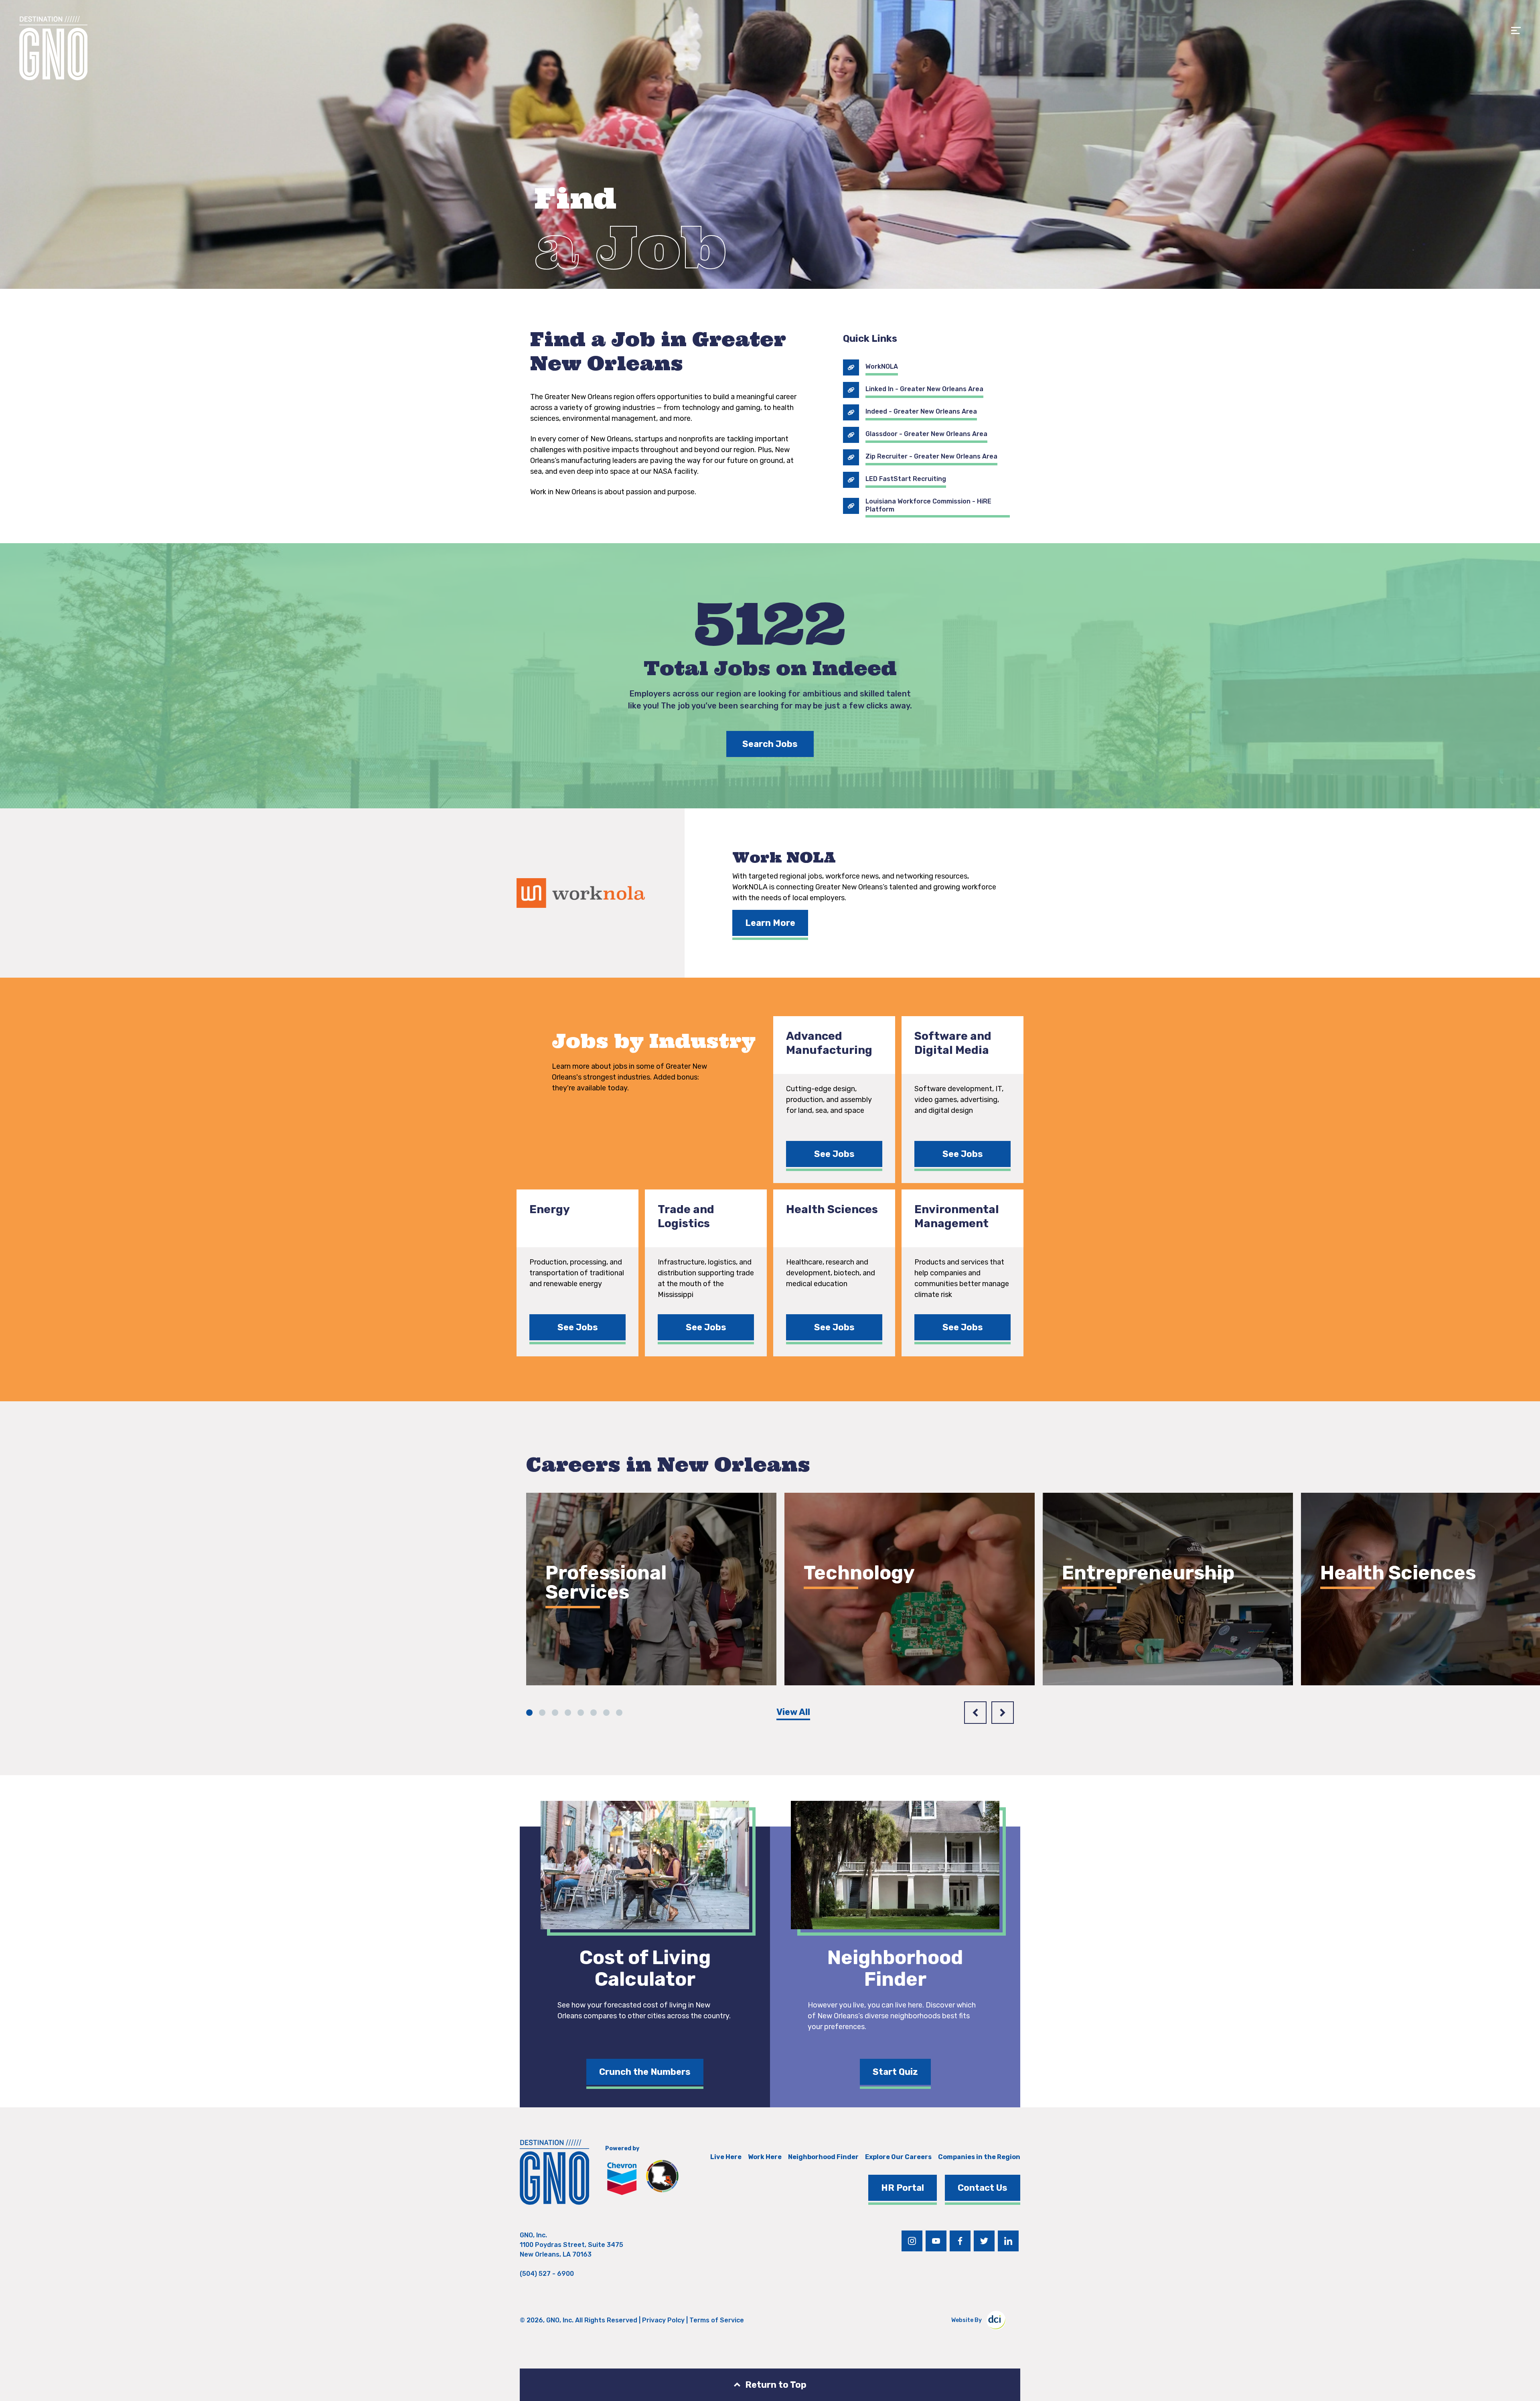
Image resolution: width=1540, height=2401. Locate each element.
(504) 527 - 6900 (547, 2274)
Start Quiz (895, 2072)
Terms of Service (717, 2320)
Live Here (726, 2157)
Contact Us (983, 2188)
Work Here (765, 2157)
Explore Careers (594, 1638)
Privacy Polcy (663, 2320)
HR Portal (903, 2188)
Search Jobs (770, 744)
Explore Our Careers (898, 2157)
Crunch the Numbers (645, 2072)
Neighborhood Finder (823, 2157)
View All (793, 1712)
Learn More (770, 923)
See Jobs (834, 1154)
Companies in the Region (979, 2157)
